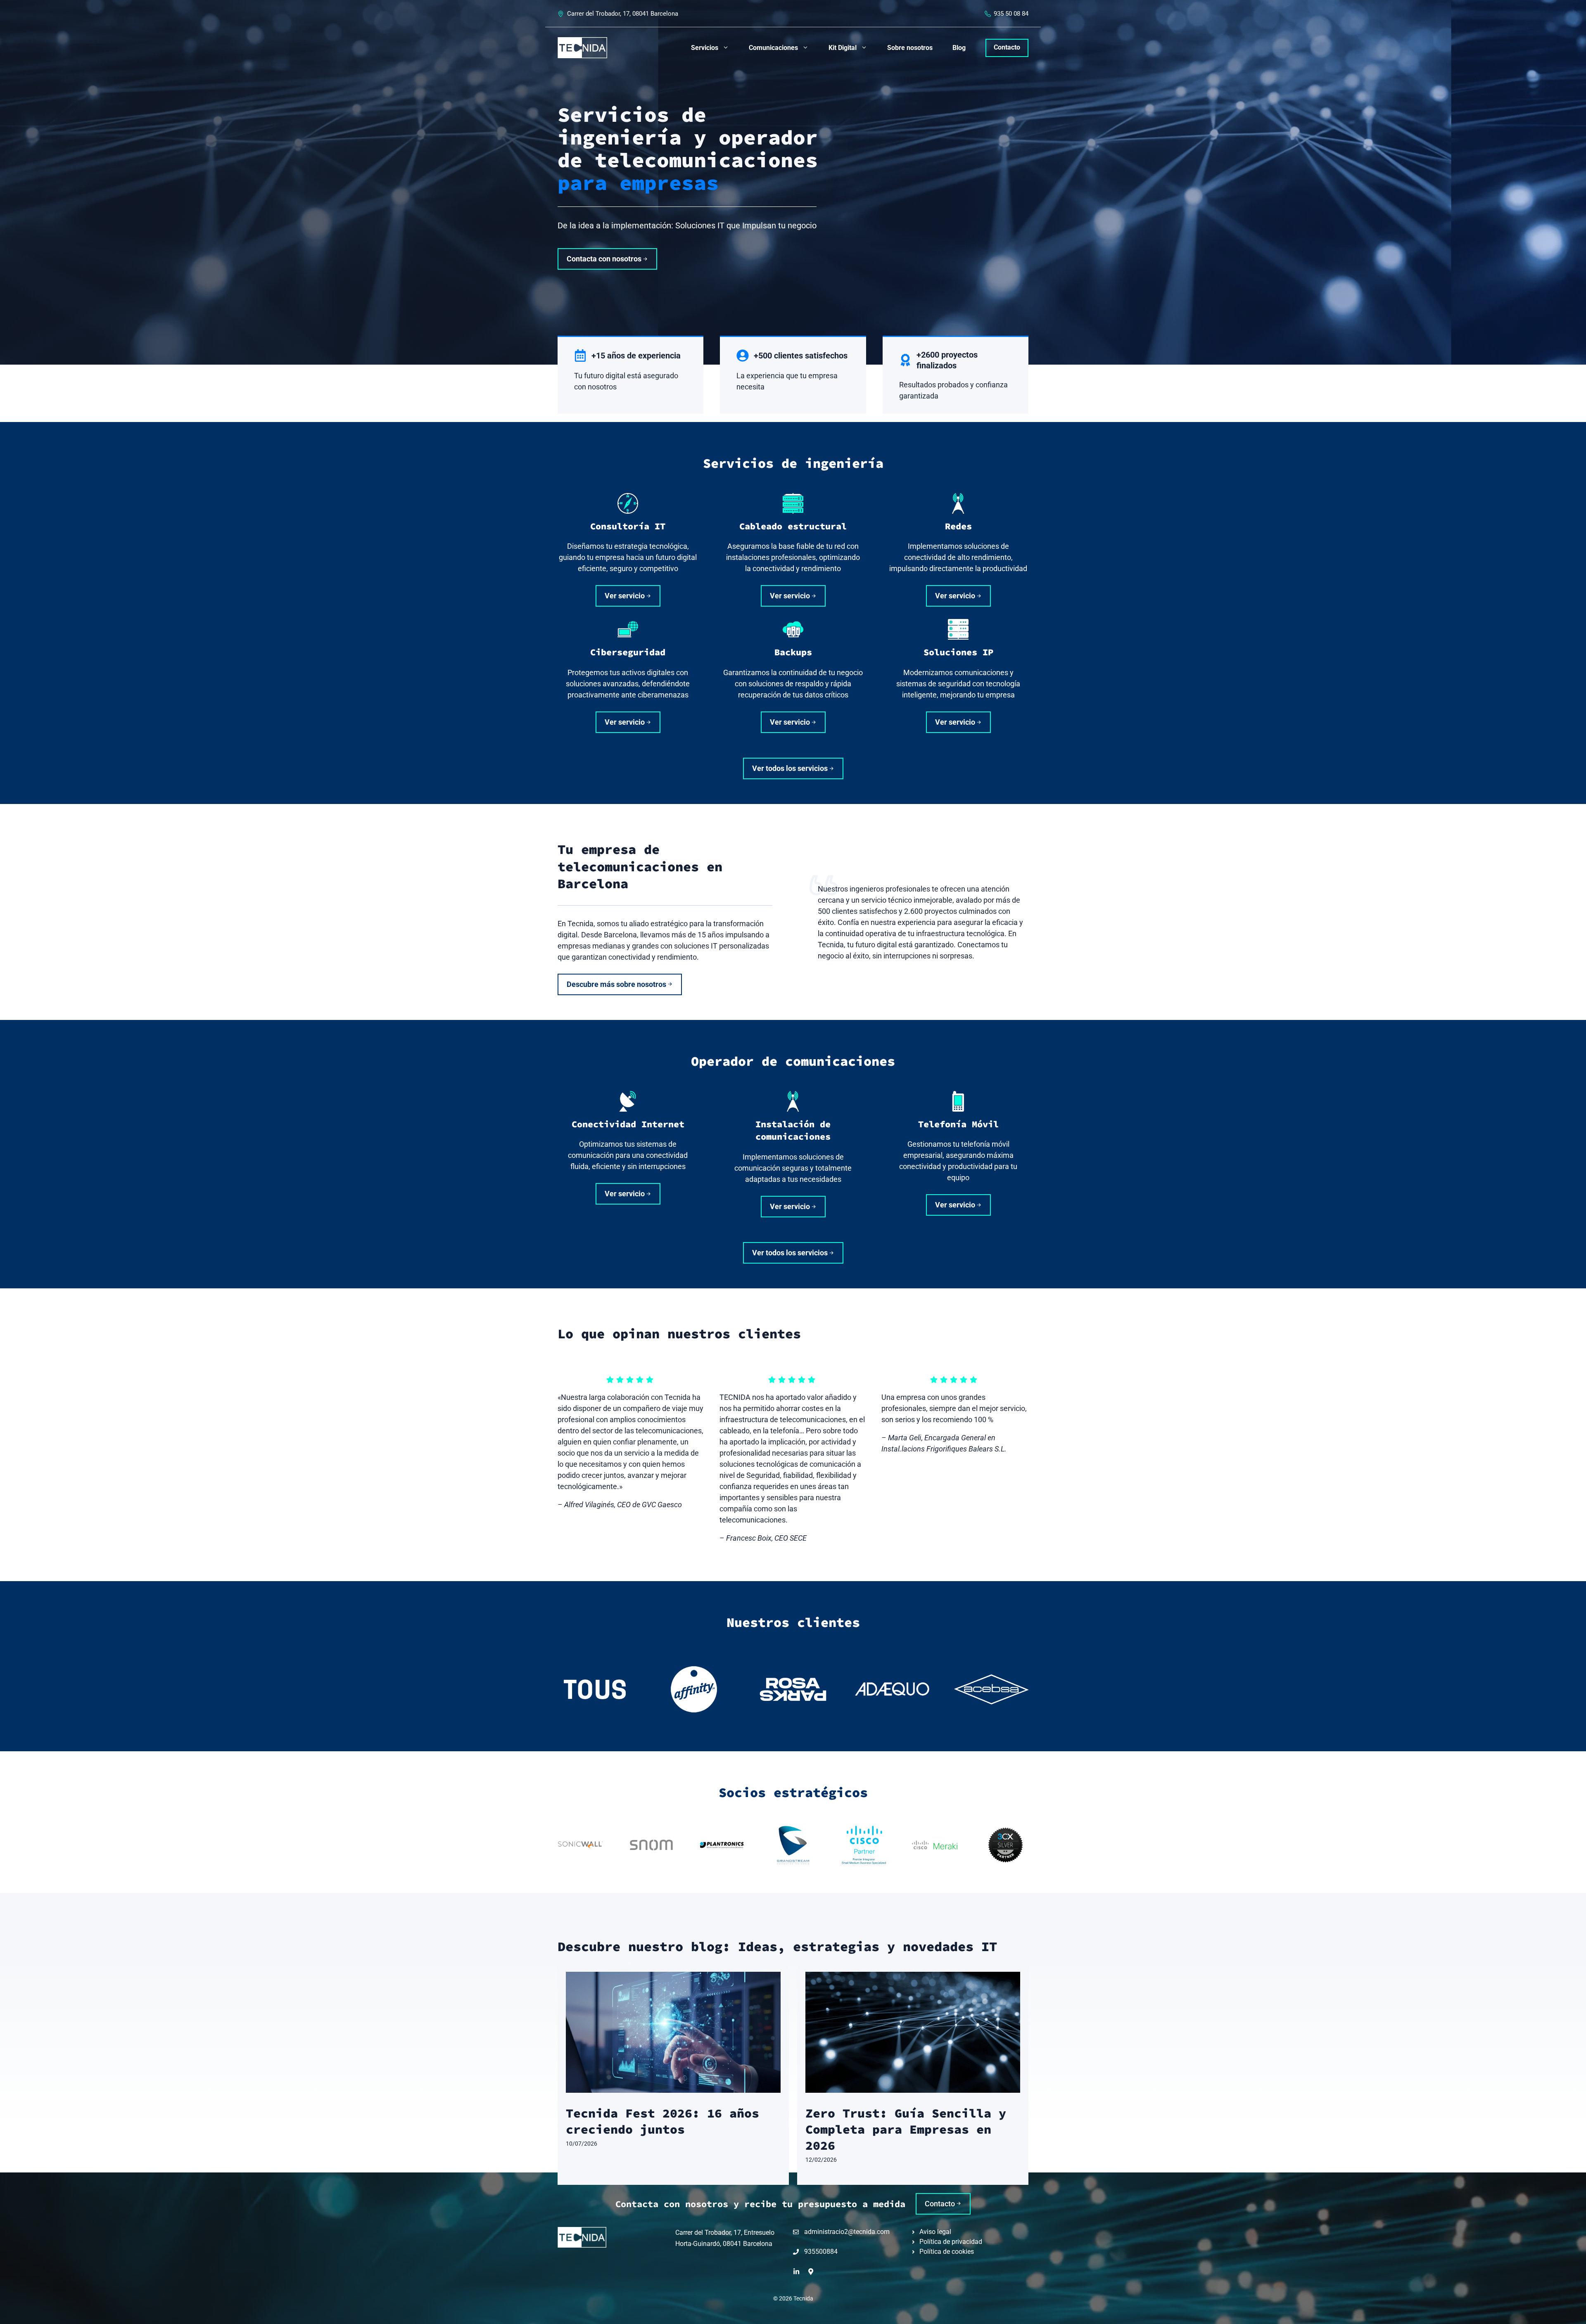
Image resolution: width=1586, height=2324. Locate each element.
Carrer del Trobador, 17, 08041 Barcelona (623, 14)
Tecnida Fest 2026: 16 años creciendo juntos (662, 2121)
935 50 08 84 (1011, 14)
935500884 (821, 2252)
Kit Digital (843, 48)
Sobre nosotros (910, 48)
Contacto (1007, 47)
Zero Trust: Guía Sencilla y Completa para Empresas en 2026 (906, 2129)
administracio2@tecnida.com (847, 2232)
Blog (959, 48)
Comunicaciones (773, 48)
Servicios (705, 48)
